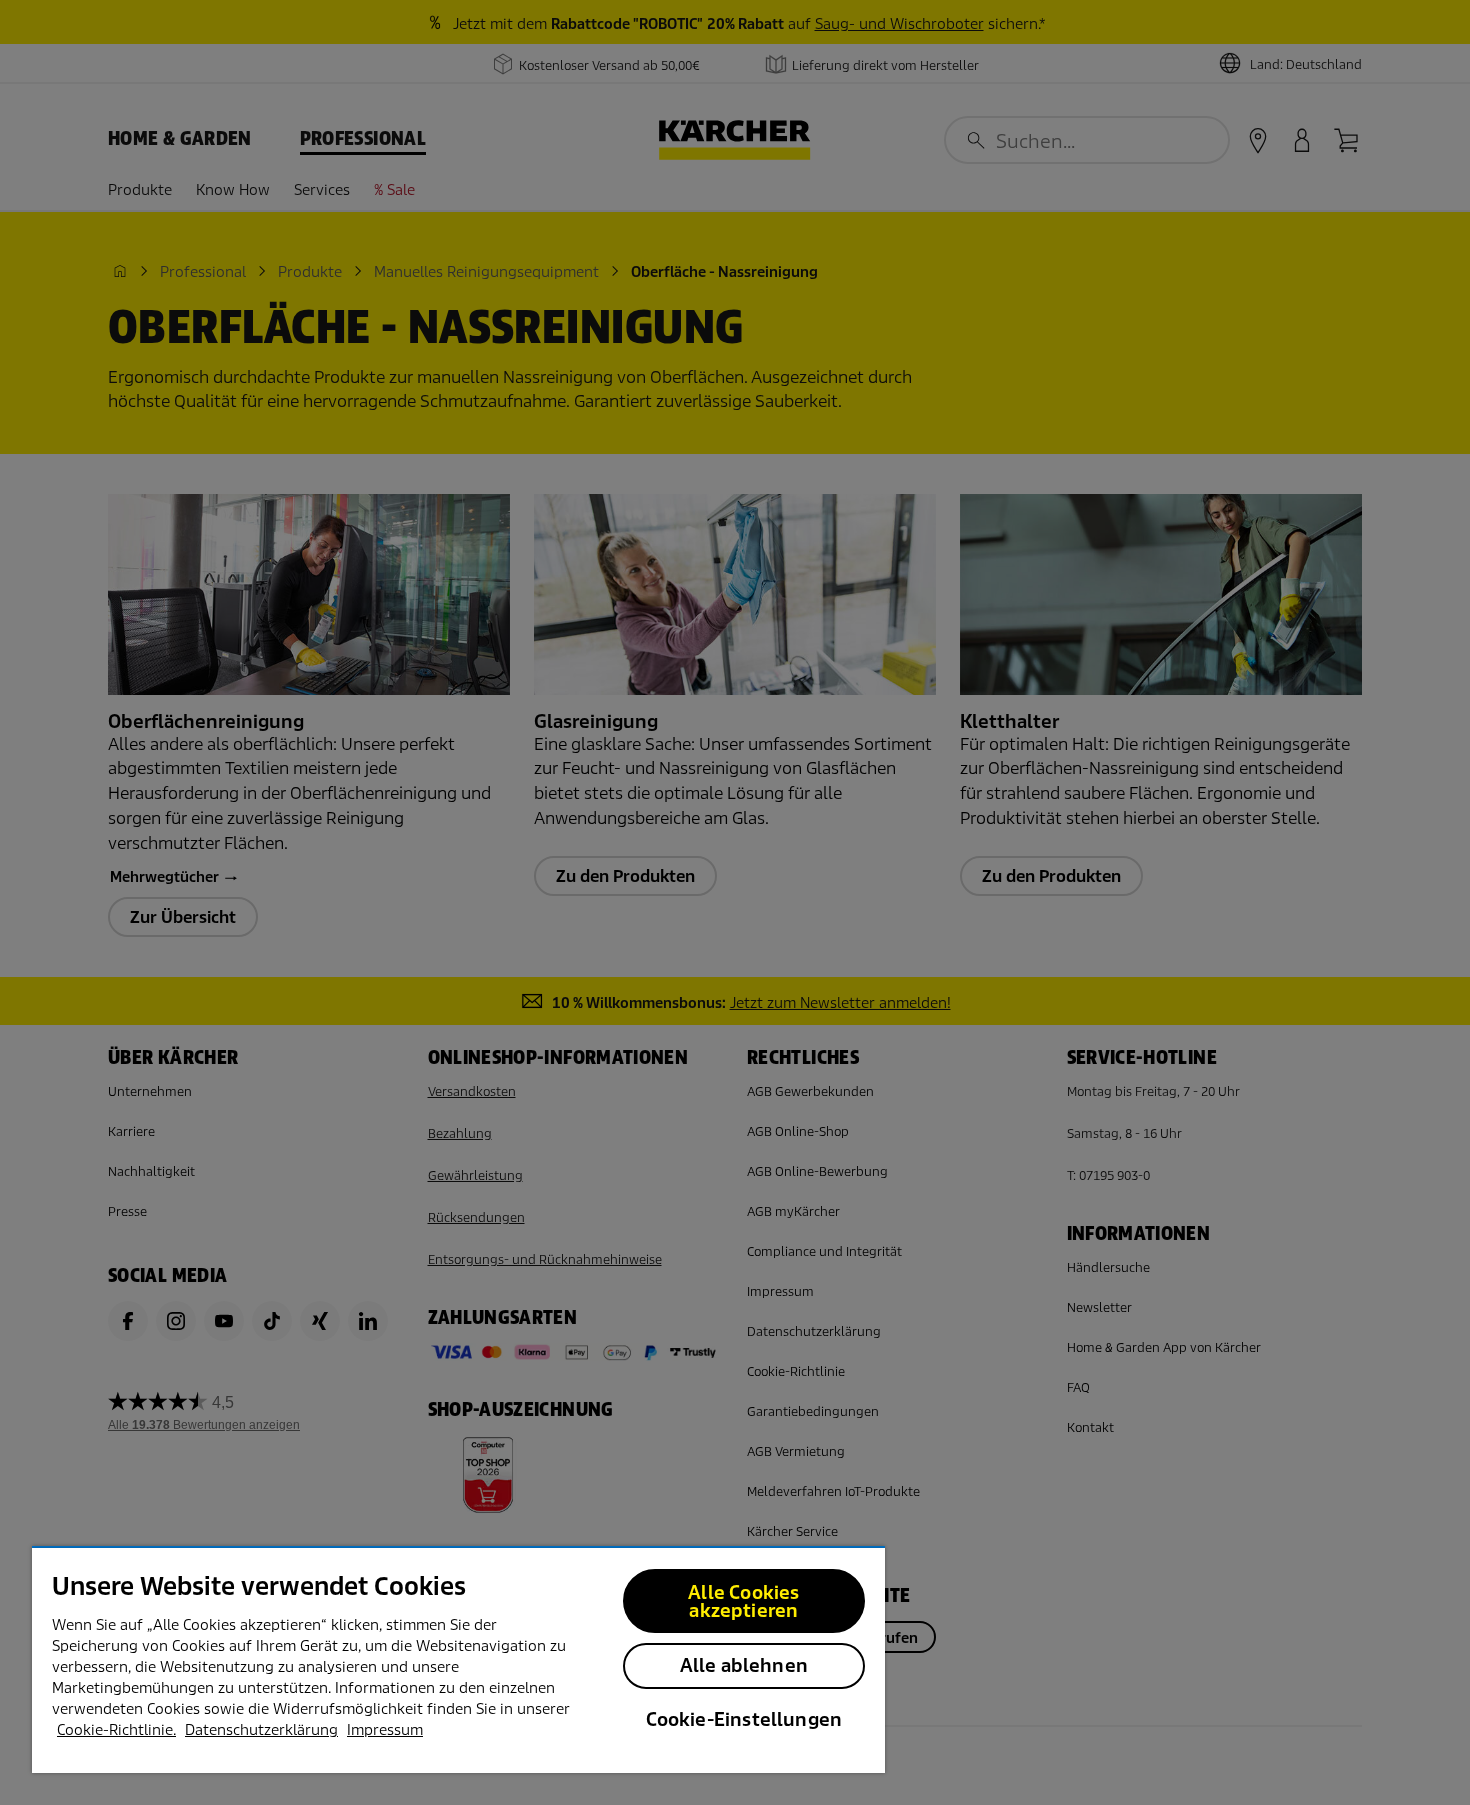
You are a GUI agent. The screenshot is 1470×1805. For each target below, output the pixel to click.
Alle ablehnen (744, 1665)
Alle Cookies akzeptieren (743, 1601)
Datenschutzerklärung (261, 1730)
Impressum (385, 1730)
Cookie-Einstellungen (744, 1719)
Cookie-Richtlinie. (116, 1730)
